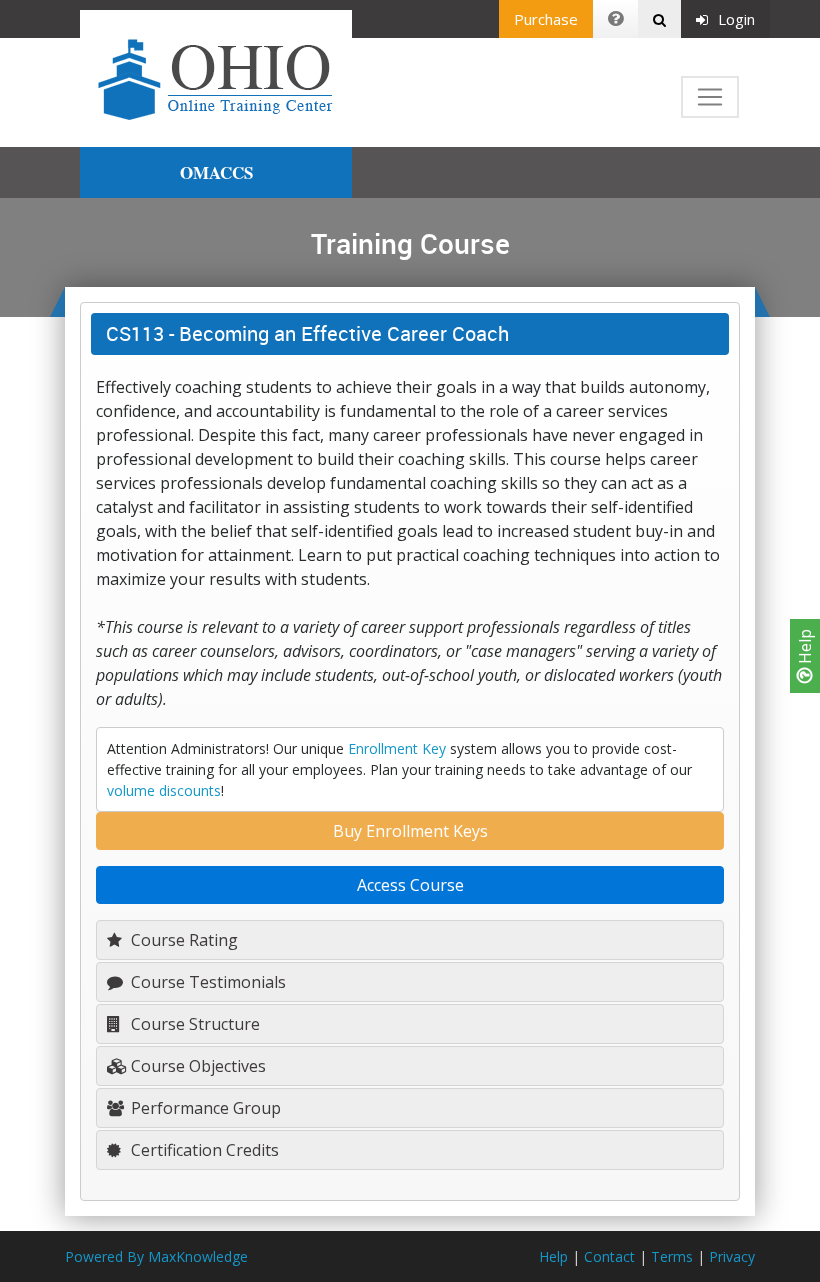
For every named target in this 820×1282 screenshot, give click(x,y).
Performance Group (204, 1108)
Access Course (410, 885)
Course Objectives (196, 1066)
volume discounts (164, 790)
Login (736, 19)
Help (805, 648)
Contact (609, 1256)
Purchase (546, 19)
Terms (672, 1256)
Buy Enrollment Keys (410, 831)
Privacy (732, 1256)
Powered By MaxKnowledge (156, 1256)
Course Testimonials (206, 982)
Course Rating (182, 940)
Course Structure (193, 1024)
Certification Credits (203, 1150)
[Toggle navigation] (710, 97)
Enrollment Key (397, 748)
